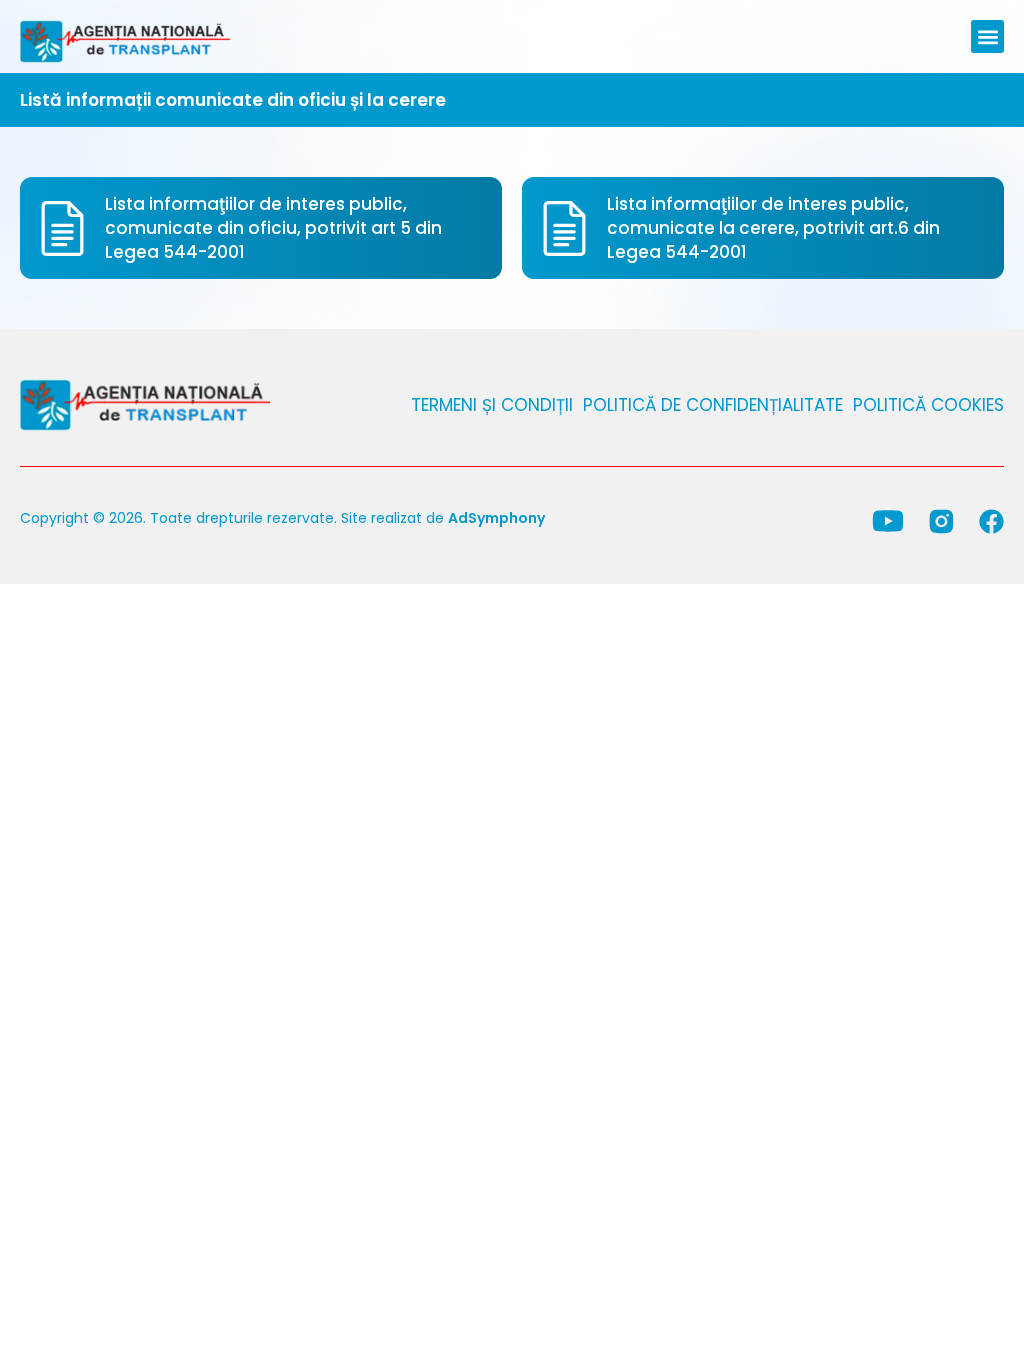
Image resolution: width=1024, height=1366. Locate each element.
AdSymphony (496, 518)
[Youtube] (888, 521)
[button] (987, 36)
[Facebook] (991, 521)
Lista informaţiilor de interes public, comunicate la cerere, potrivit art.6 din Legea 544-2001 (773, 228)
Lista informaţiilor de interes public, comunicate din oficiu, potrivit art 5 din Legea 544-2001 (273, 228)
